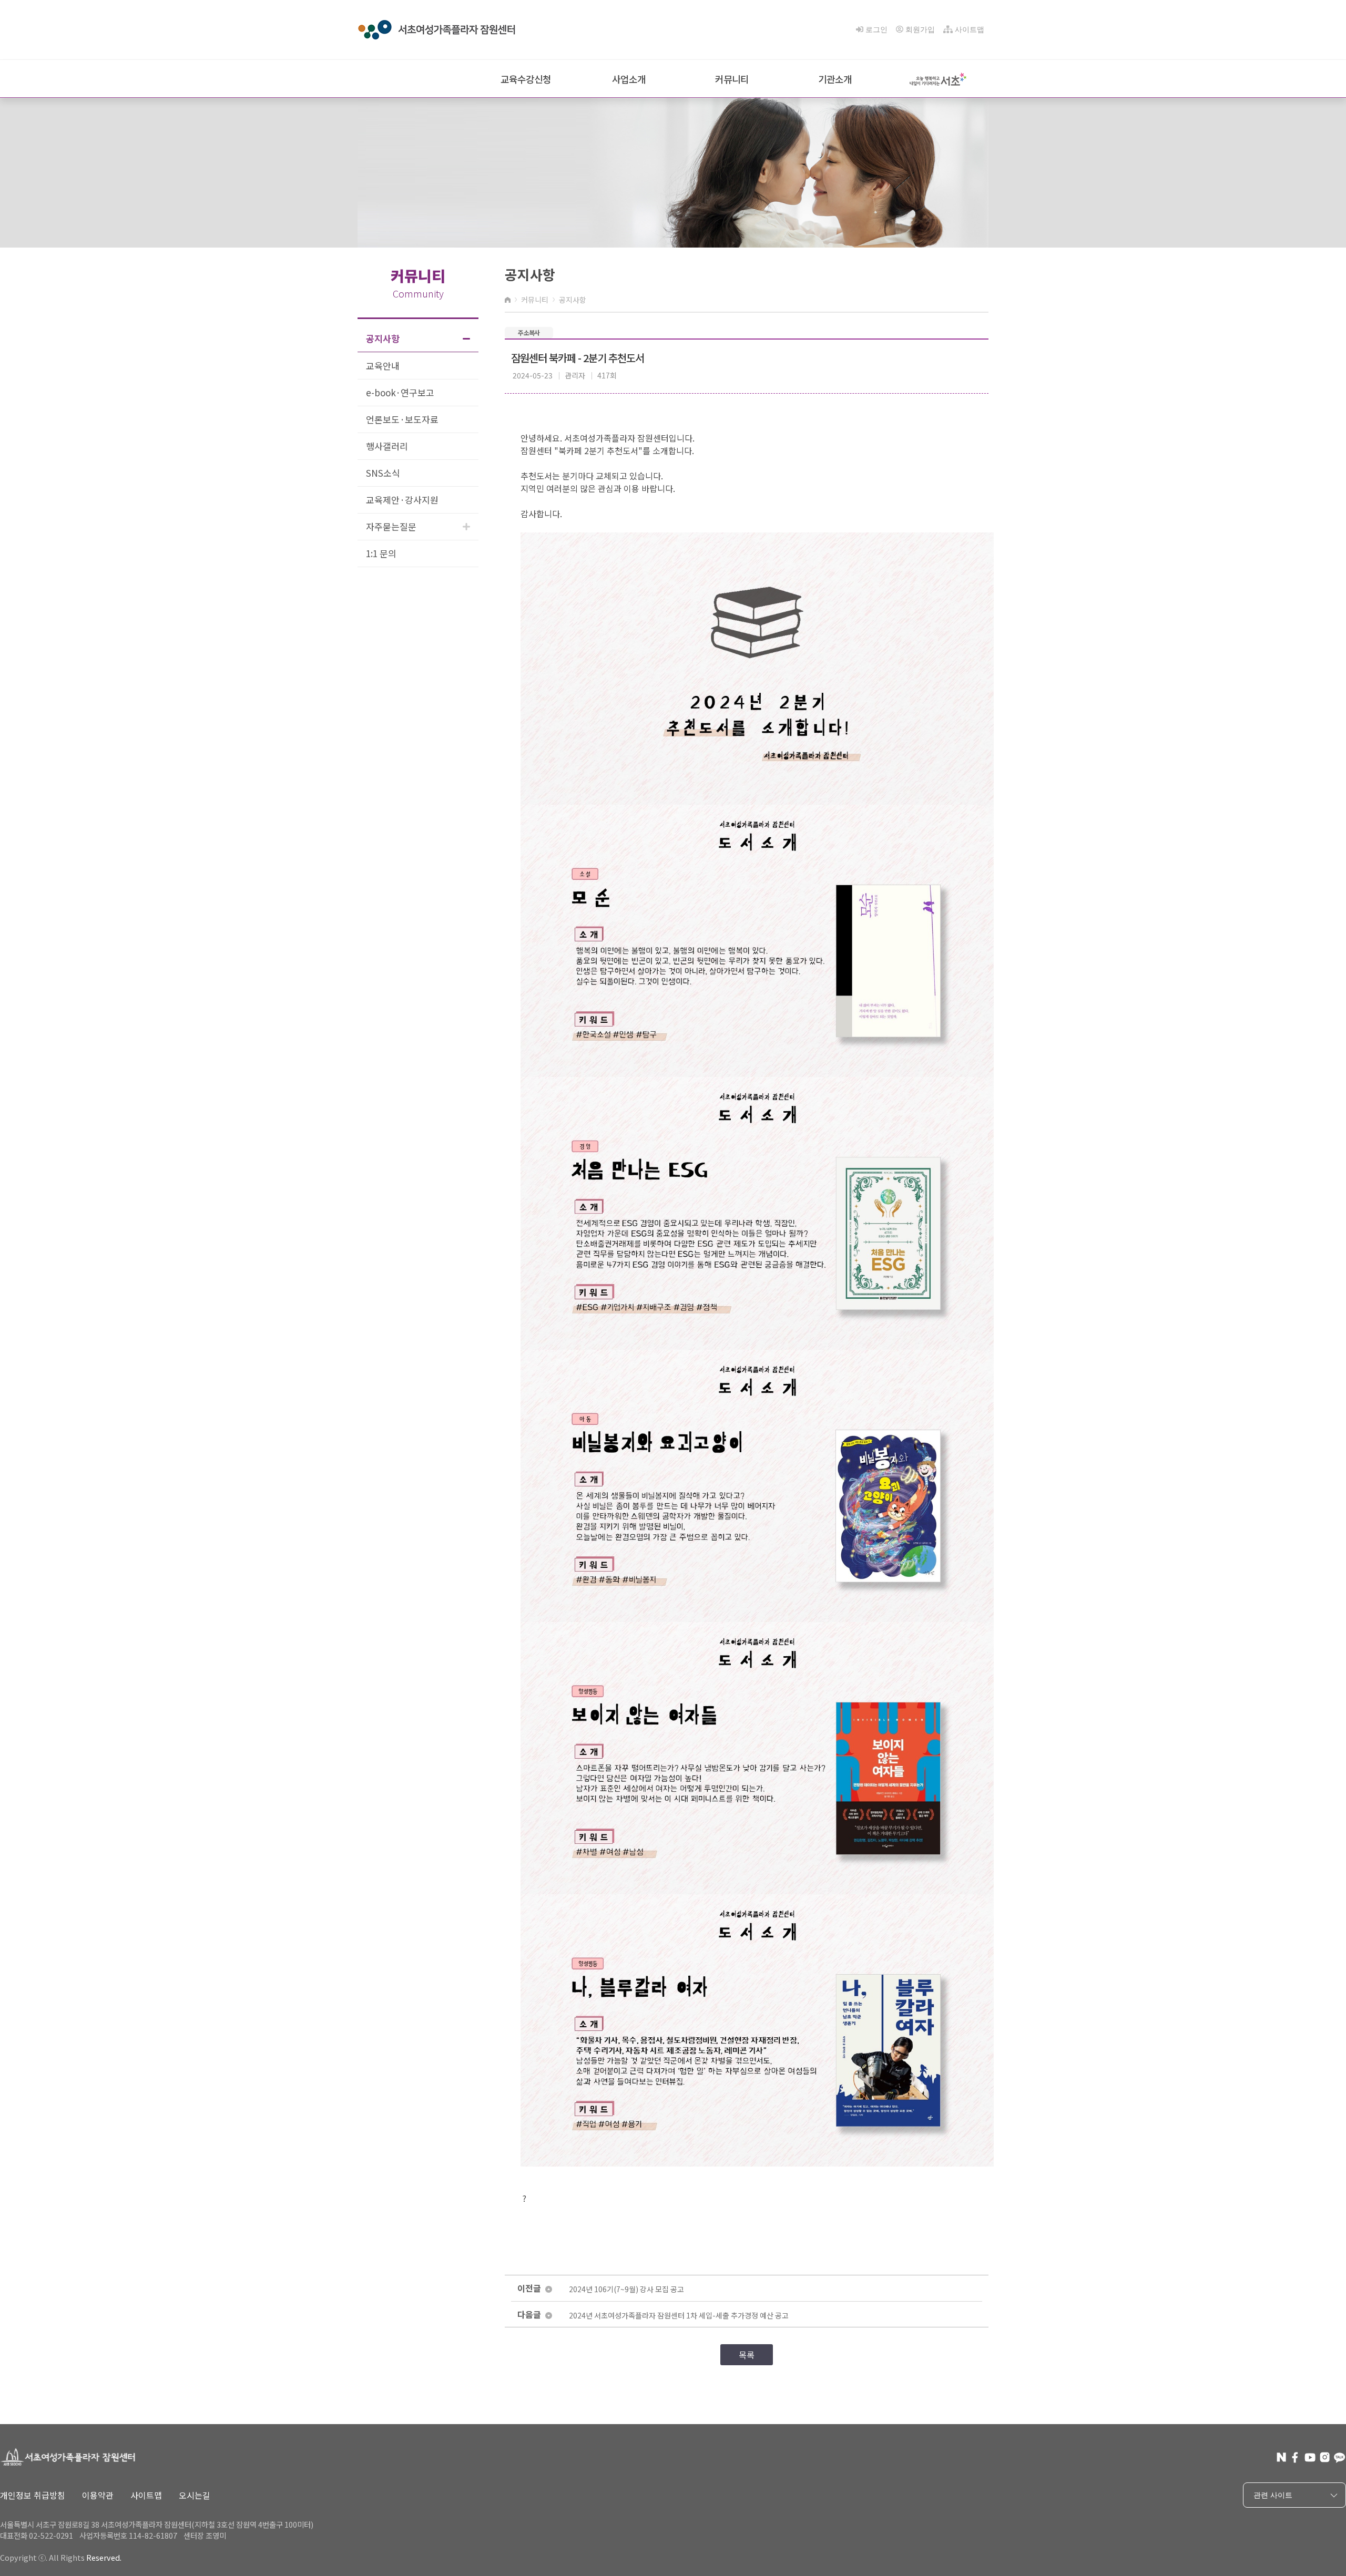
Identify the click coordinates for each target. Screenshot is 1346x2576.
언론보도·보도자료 (402, 419)
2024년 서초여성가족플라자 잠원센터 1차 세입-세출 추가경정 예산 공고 (679, 2316)
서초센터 (1272, 2535)
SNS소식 (383, 473)
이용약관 (98, 2495)
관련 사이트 (1273, 2495)
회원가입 (920, 29)
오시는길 (195, 2495)
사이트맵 (970, 29)
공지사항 (383, 338)
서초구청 (1272, 2519)
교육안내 (383, 366)
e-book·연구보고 (400, 392)
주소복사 (529, 332)
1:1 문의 (381, 553)
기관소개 (835, 79)
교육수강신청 (526, 79)
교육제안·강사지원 (402, 500)
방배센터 (1272, 2552)
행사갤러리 (387, 446)
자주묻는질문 (391, 526)
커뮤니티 (732, 79)
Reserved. (104, 2557)
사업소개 (629, 79)
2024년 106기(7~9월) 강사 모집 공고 (626, 2289)
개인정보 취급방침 (33, 2495)
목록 (747, 2355)
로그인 (876, 29)
